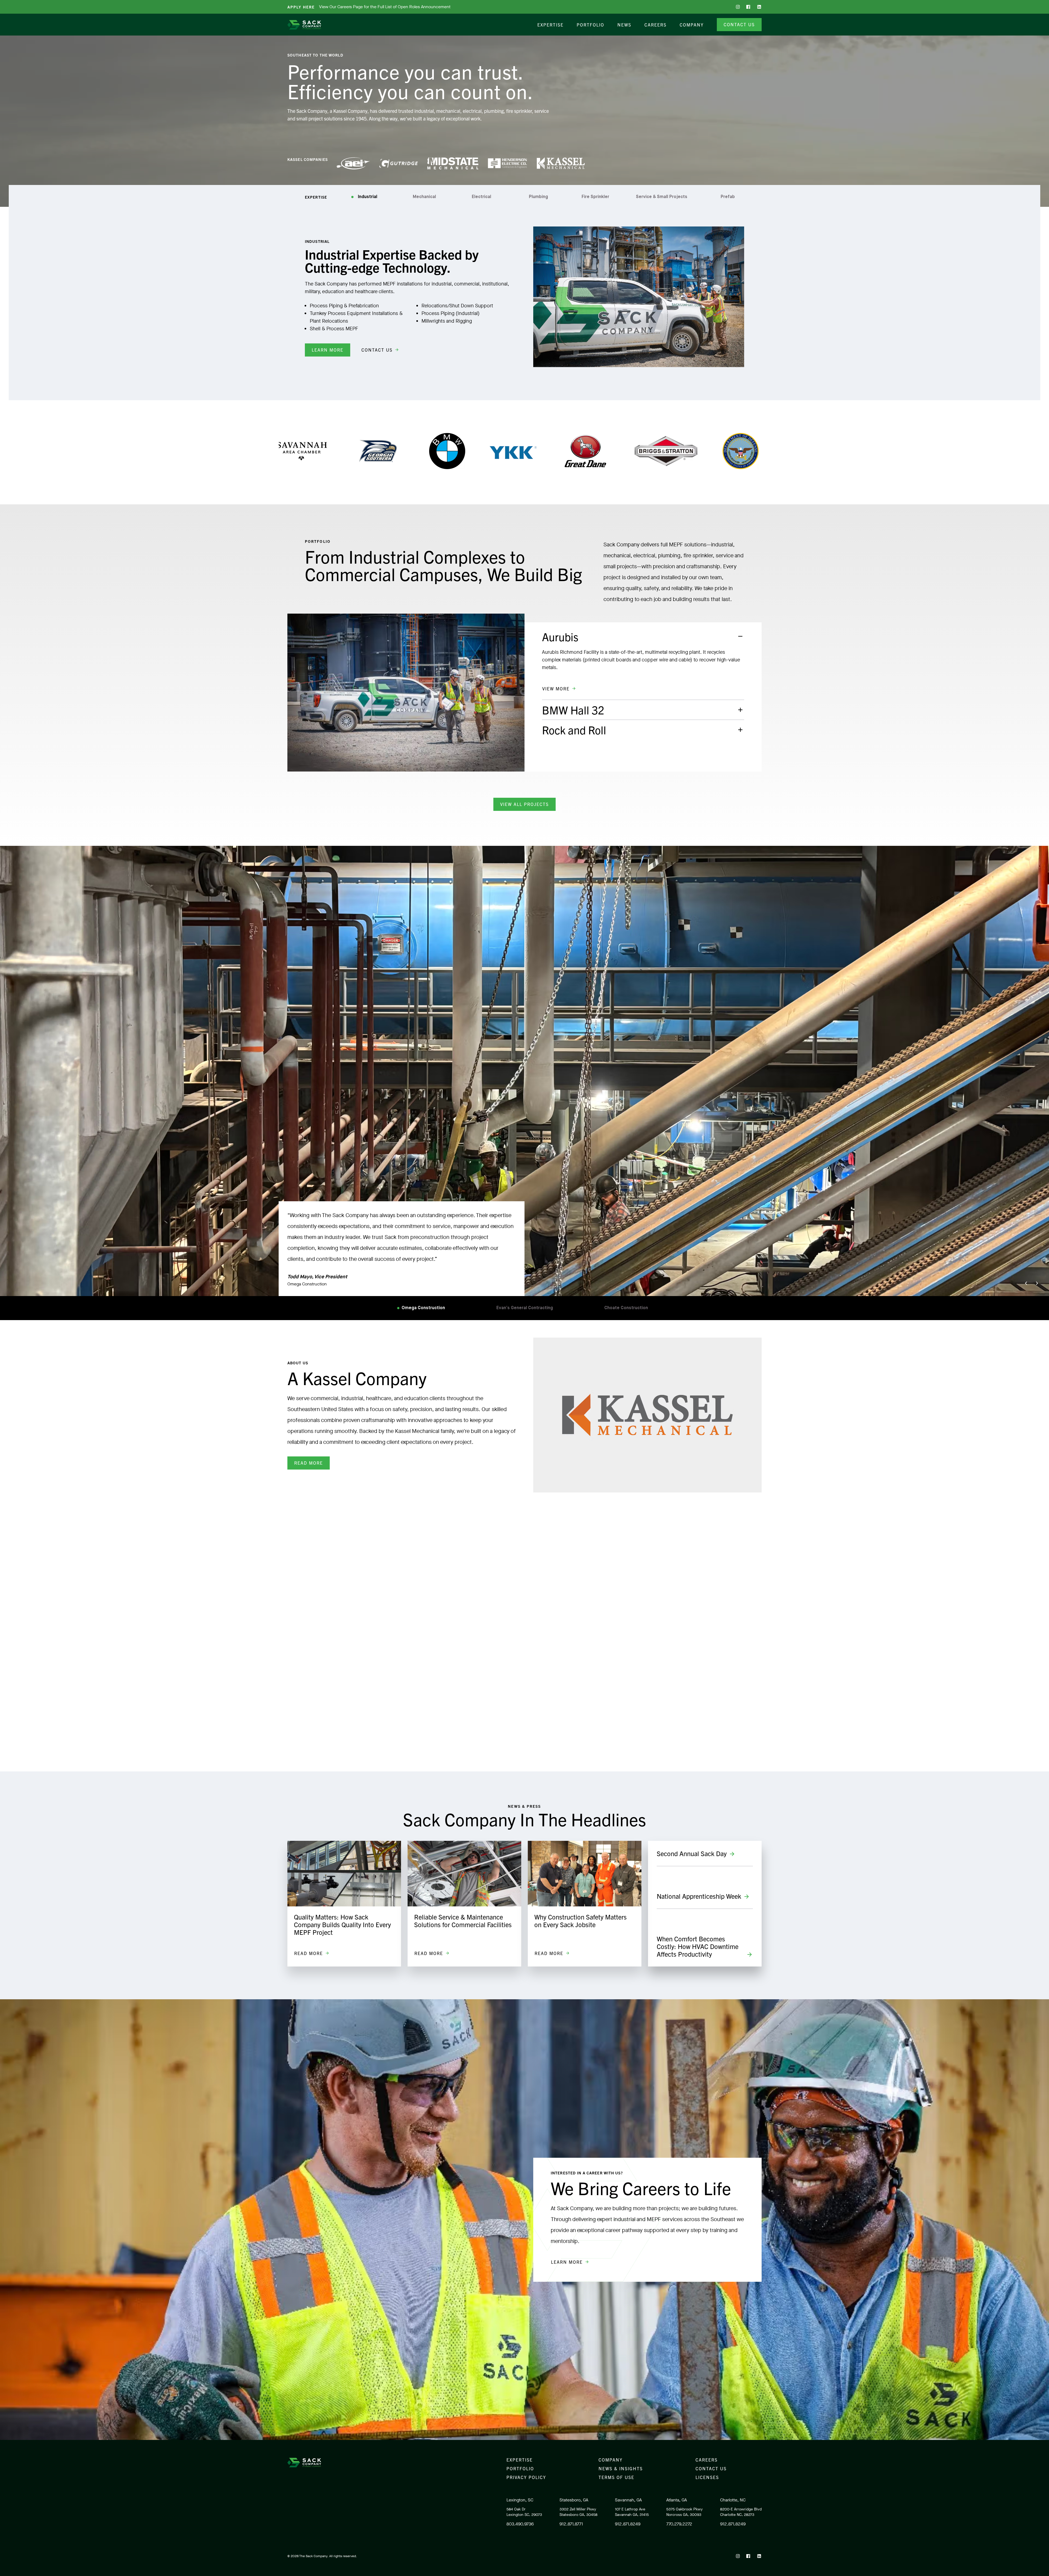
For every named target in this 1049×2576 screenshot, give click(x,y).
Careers (655, 25)
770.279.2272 (679, 2524)
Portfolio (590, 25)
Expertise (550, 25)
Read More (309, 1463)
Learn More (328, 350)
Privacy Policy (526, 2477)
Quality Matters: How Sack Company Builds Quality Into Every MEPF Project (342, 1924)
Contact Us (739, 24)
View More (556, 688)
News (624, 25)
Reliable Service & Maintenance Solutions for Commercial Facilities (463, 1921)
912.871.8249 (628, 2524)
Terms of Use (616, 2477)
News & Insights (621, 2468)
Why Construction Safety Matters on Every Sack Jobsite (581, 1921)
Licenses (707, 2477)
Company (692, 25)
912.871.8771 (571, 2524)
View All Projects (524, 804)
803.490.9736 (520, 2524)
